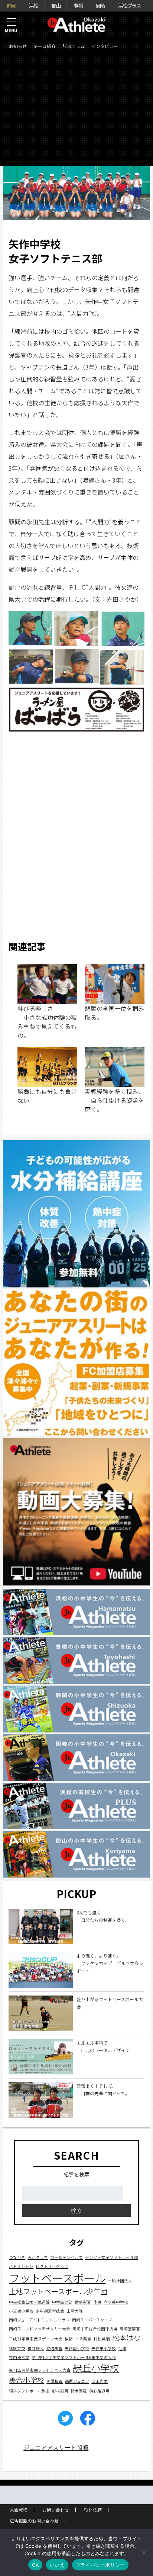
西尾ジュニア (77, 2381)
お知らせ (18, 46)
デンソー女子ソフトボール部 (112, 2257)
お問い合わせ (56, 2510)
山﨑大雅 (75, 2311)
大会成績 (19, 2510)
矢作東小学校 (104, 2348)
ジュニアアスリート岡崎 (56, 2447)
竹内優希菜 (19, 2357)
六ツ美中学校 (116, 2302)
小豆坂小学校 (21, 2311)
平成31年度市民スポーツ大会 (36, 2339)
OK (35, 2565)
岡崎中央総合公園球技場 (95, 2329)
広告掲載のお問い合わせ (34, 2521)
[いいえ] (144, 2553)
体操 (97, 2302)
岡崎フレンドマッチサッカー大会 (40, 2329)
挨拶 (69, 2339)
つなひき (17, 2257)
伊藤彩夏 (83, 2302)
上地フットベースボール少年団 (58, 2291)
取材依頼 (93, 2510)
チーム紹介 (45, 46)
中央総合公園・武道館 (29, 2302)
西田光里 (100, 2381)
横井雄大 (36, 2348)
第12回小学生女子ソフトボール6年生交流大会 (74, 2357)
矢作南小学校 (77, 2348)
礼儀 (122, 2348)
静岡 (11, 6)
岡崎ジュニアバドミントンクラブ (39, 2320)
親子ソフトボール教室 (29, 2391)
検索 (76, 2211)
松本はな (126, 2337)
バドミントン (21, 2266)
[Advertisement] (76, 110)
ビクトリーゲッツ (52, 2266)
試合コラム (74, 46)
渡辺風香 (54, 2348)
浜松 (33, 6)
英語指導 (55, 2381)
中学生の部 (62, 2302)
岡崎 (100, 6)
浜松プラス (129, 6)
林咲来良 (17, 2348)
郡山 (56, 6)
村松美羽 (102, 2339)
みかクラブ (38, 2257)
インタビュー (105, 46)
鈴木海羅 (79, 2391)
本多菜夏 (83, 2339)
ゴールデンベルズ (66, 2257)
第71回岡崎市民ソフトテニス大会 (40, 2370)
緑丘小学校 (96, 2368)
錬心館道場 (99, 2391)
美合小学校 (27, 2380)
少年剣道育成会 (50, 2311)
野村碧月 (60, 2391)
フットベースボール (57, 2278)
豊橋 (78, 6)
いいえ (57, 2565)
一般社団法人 (120, 2281)
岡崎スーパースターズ (92, 2320)
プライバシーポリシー (100, 2565)
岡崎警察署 (130, 2329)
